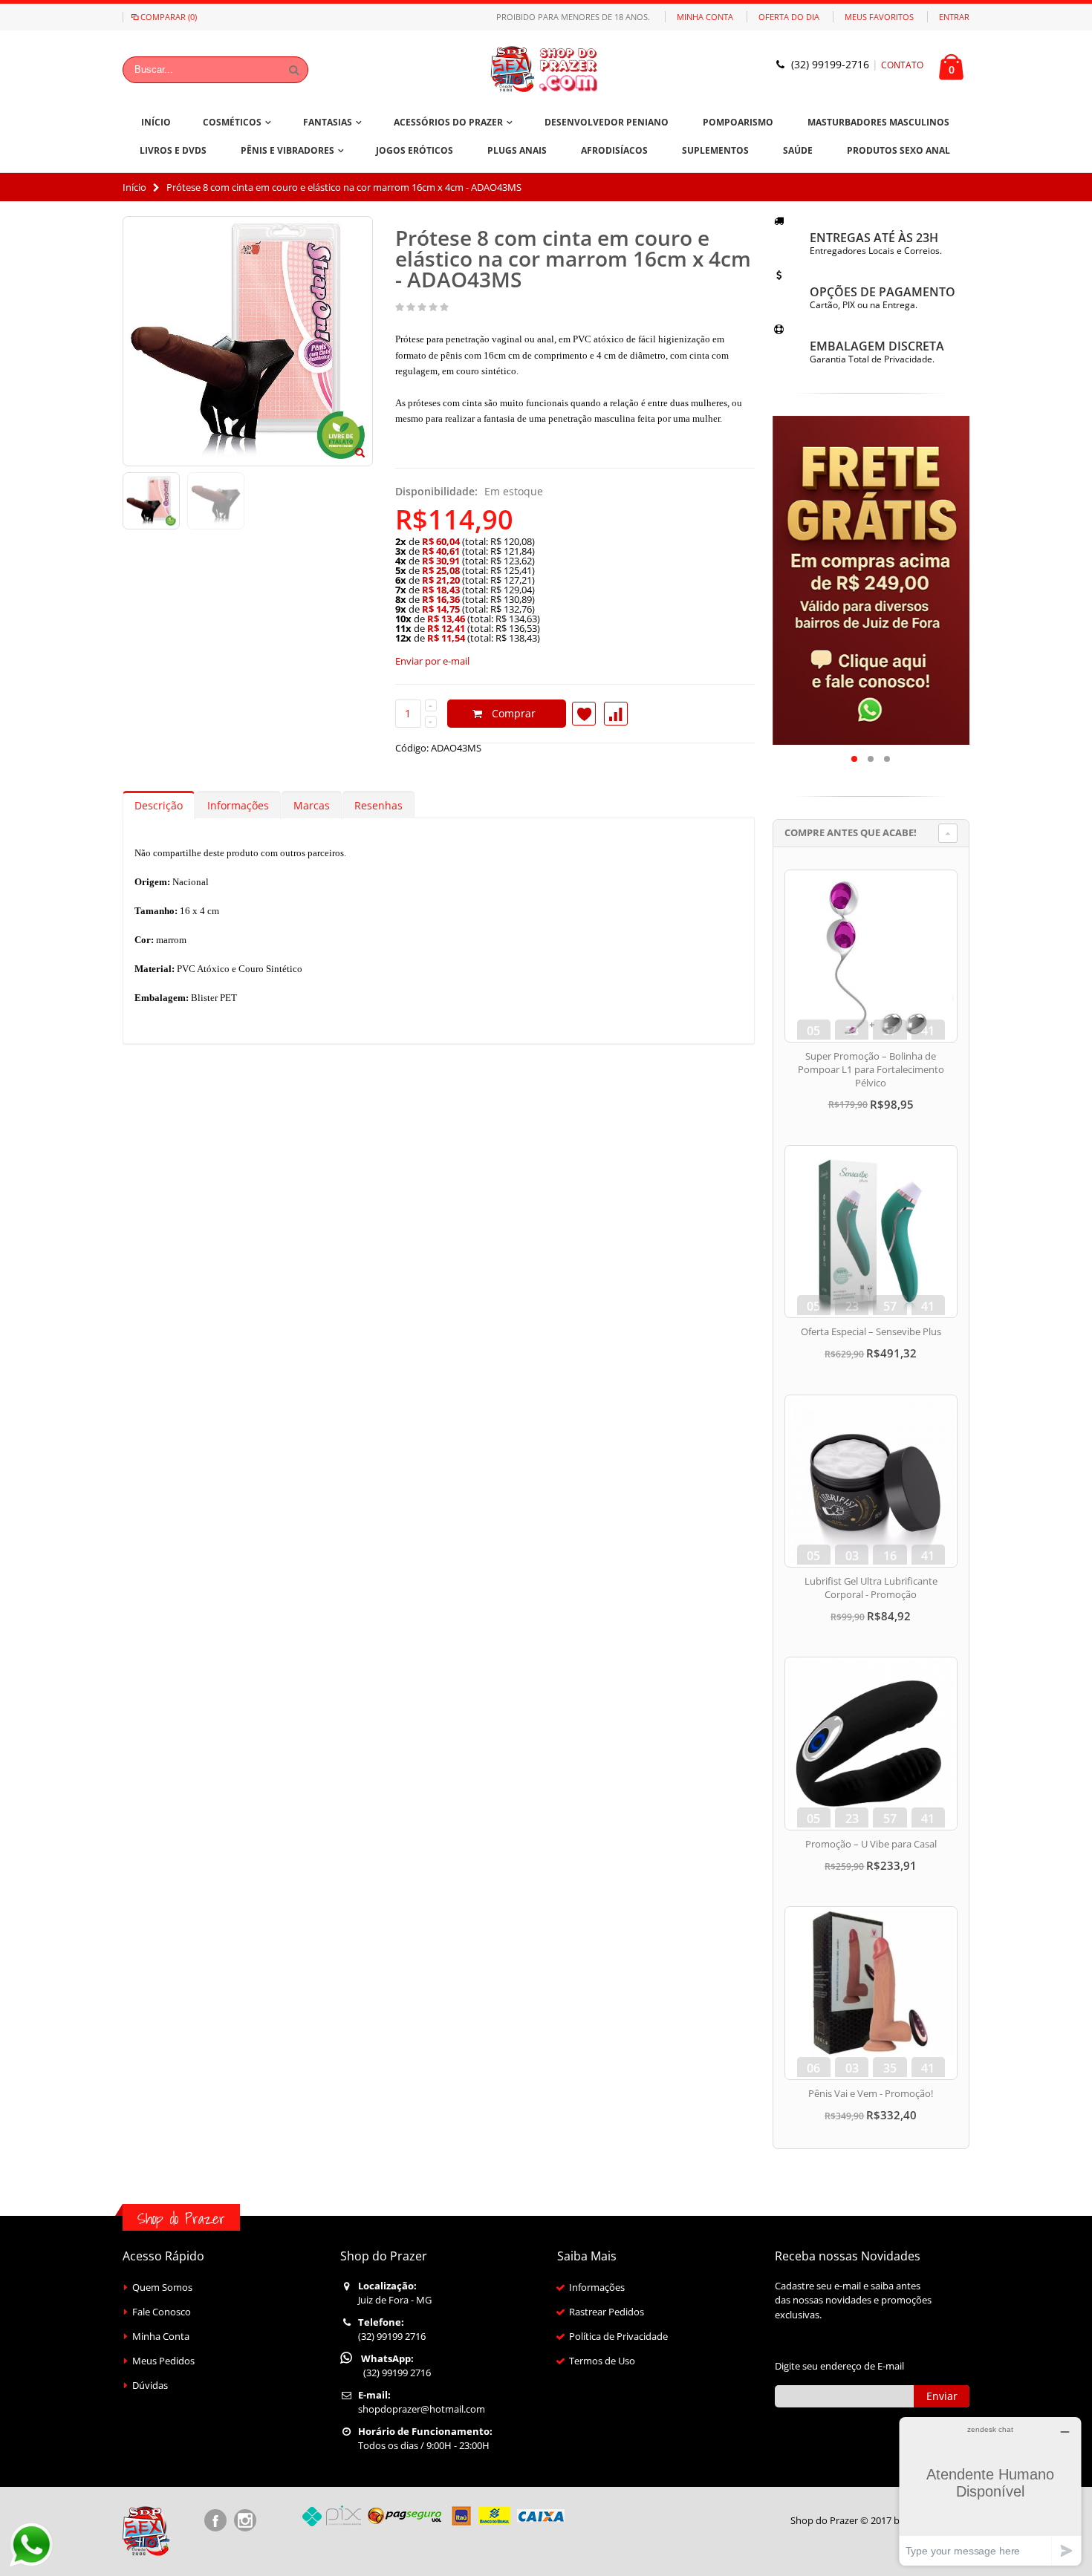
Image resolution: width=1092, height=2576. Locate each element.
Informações (238, 805)
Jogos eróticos (415, 150)
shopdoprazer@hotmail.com (422, 2409)
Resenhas (378, 805)
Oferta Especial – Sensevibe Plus (871, 1331)
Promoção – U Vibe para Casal (871, 1844)
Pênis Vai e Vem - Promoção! (871, 2093)
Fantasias (328, 122)
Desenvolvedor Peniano (607, 122)
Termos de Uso (602, 2361)
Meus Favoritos (879, 17)
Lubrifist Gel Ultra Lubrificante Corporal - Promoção (871, 1588)
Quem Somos (162, 2287)
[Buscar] (294, 70)
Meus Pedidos (163, 2361)
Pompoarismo (738, 122)
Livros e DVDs (173, 150)
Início (134, 187)
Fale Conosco (162, 2312)
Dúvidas (150, 2385)
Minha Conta (705, 17)
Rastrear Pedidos (607, 2312)
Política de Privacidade (618, 2336)
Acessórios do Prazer (448, 122)
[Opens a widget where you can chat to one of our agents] (990, 2491)
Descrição (159, 805)
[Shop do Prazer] (546, 69)
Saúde (798, 150)
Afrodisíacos (614, 150)
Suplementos (715, 150)
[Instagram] (245, 2520)
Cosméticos (232, 122)
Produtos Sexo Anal (898, 150)
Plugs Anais (517, 150)
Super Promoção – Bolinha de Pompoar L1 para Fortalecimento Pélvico (871, 1069)
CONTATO (902, 65)
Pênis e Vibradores (287, 150)
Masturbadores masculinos (878, 122)
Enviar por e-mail (432, 661)
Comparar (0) (169, 17)
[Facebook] (215, 2520)
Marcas (312, 805)
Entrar (954, 17)
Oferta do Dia (789, 17)
